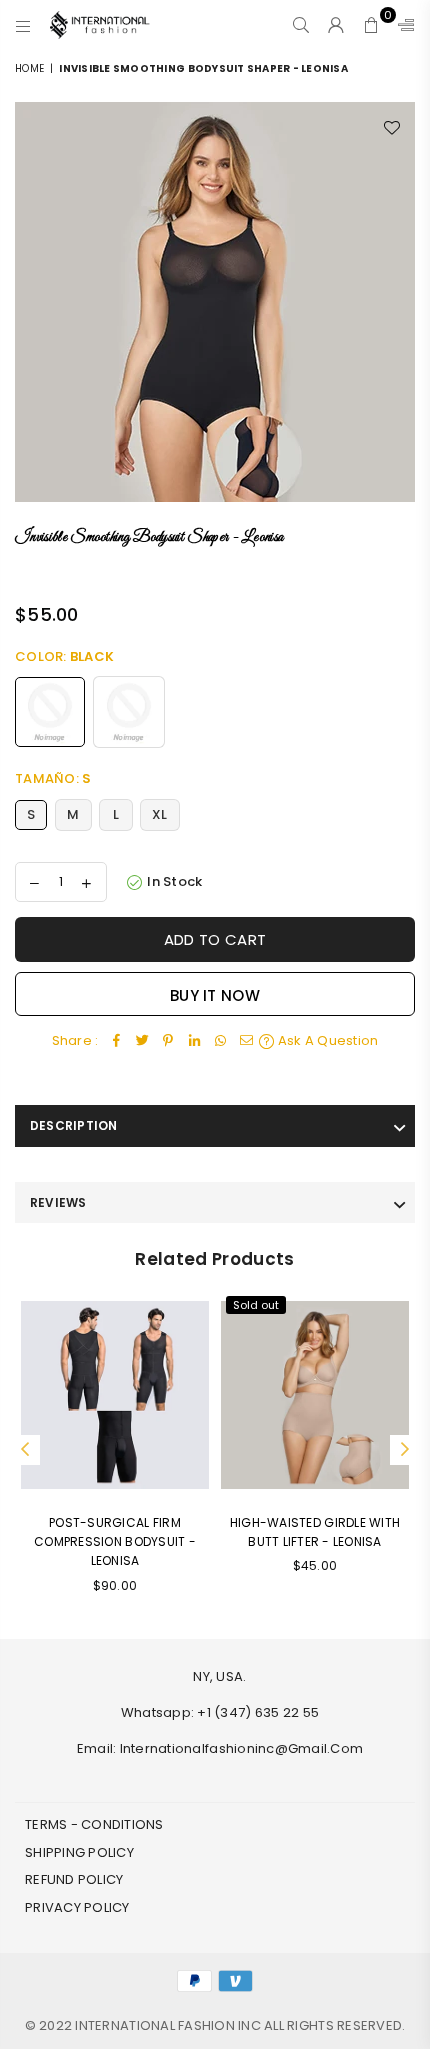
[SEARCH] (301, 25)
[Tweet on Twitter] (142, 1041)
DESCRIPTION (74, 1125)
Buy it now (215, 995)
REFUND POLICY (74, 1879)
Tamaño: (53, 778)
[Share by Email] (246, 1041)
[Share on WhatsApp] (220, 1041)
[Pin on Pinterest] (168, 1041)
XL (160, 814)
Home (29, 68)
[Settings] (402, 25)
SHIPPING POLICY (79, 1852)
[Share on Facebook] (116, 1041)
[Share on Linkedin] (194, 1041)
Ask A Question (326, 1040)
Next (405, 1450)
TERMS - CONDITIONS (94, 1824)
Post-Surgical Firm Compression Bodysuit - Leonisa (115, 1541)
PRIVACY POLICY (77, 1907)
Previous (25, 1450)
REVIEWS (58, 1202)
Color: (64, 656)
